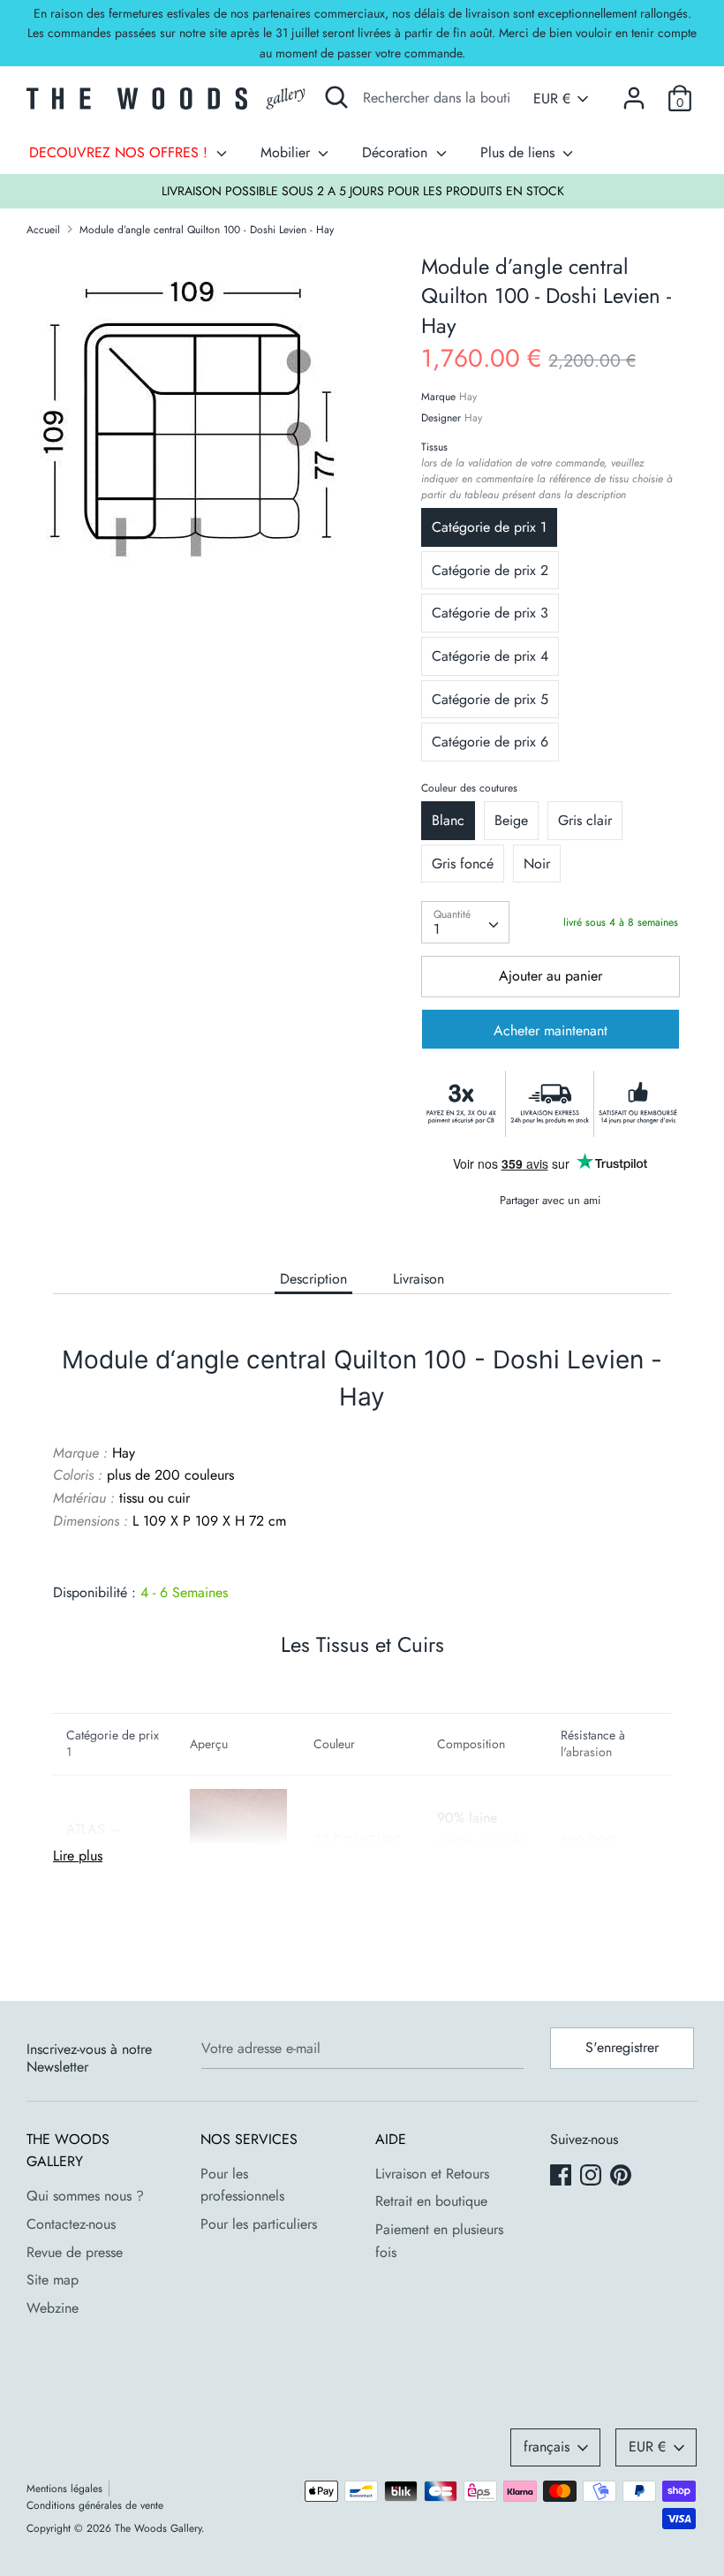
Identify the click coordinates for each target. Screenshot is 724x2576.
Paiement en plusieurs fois (439, 2241)
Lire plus (78, 1856)
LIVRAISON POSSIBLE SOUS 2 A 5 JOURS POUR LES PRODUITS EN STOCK (363, 191)
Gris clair (585, 820)
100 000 (588, 1841)
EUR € (552, 99)
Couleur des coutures (469, 788)
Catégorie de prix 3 (490, 613)
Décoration (397, 152)
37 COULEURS (358, 1841)
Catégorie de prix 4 (490, 656)
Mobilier (287, 152)
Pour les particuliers (259, 2224)
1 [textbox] (437, 929)
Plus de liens (520, 152)
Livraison (419, 1279)
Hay (468, 397)
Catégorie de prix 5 (490, 699)
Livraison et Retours (432, 2174)
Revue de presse (75, 2252)
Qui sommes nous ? (85, 2196)
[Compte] (634, 91)
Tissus (547, 471)
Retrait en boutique (431, 2201)
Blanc (448, 820)
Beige (511, 820)
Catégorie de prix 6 (490, 742)
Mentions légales (64, 2489)
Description (313, 1279)
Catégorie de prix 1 (489, 527)
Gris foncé (463, 864)
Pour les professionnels (242, 2185)
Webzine (53, 2308)
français (547, 2447)
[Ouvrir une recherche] (336, 97)
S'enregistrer (622, 2047)
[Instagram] (592, 2177)
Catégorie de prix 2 (490, 570)
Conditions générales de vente (95, 2505)
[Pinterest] (622, 2177)
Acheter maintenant (551, 1030)
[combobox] (465, 922)
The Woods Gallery (158, 2528)
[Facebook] (562, 2177)
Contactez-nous (71, 2224)
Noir (537, 864)
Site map (53, 2280)
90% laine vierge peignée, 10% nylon (483, 1840)
